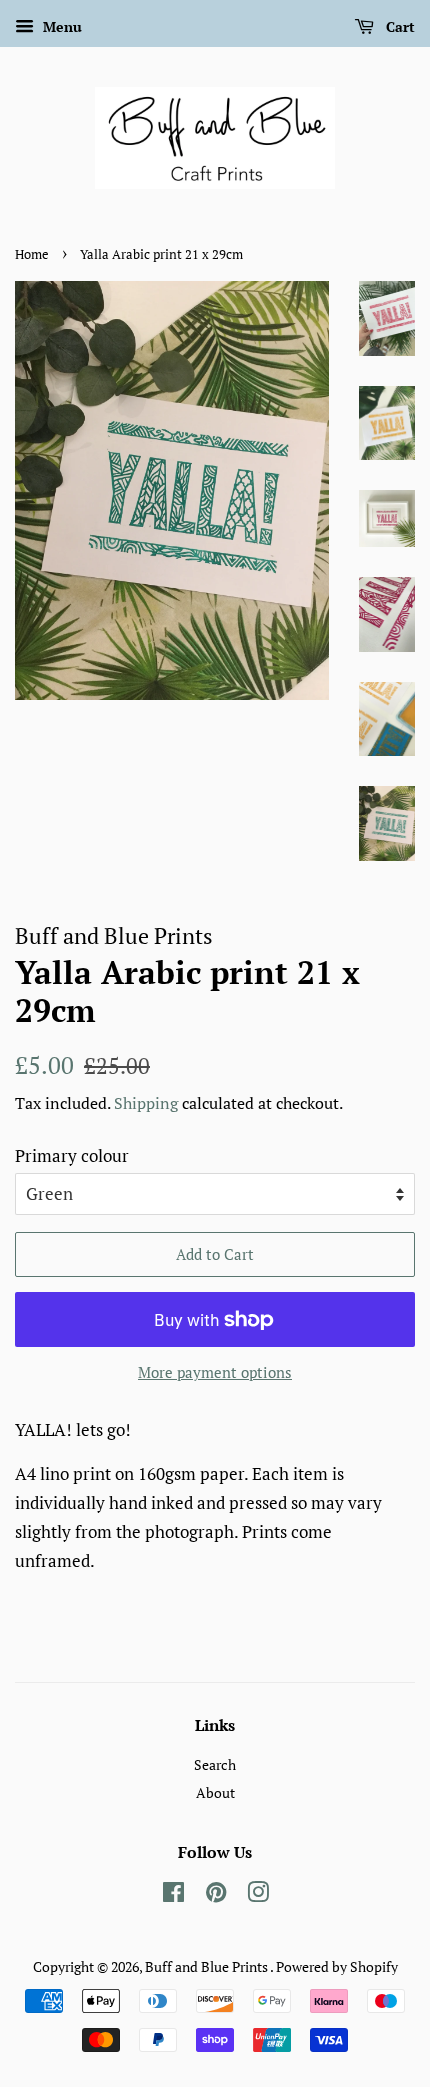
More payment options (215, 1372)
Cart (398, 26)
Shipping (146, 1103)
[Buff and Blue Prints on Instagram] (258, 1895)
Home (32, 254)
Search (215, 1764)
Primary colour (72, 1155)
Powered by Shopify (337, 1966)
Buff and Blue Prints (207, 1966)
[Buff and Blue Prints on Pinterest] (216, 1895)
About (215, 1792)
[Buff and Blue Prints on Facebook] (173, 1895)
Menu (60, 26)
